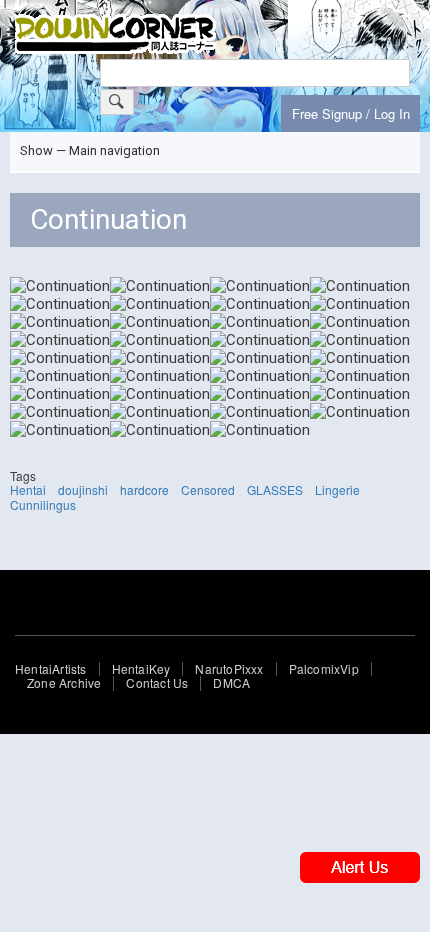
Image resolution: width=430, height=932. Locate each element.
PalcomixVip (324, 669)
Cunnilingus (43, 504)
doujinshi (83, 489)
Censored (208, 489)
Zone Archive (64, 683)
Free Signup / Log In (351, 113)
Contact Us (157, 683)
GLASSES (275, 489)
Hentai (28, 489)
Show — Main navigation (90, 150)
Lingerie (337, 489)
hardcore (144, 489)
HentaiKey (141, 669)
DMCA (231, 683)
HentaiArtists (51, 669)
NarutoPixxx (229, 669)
